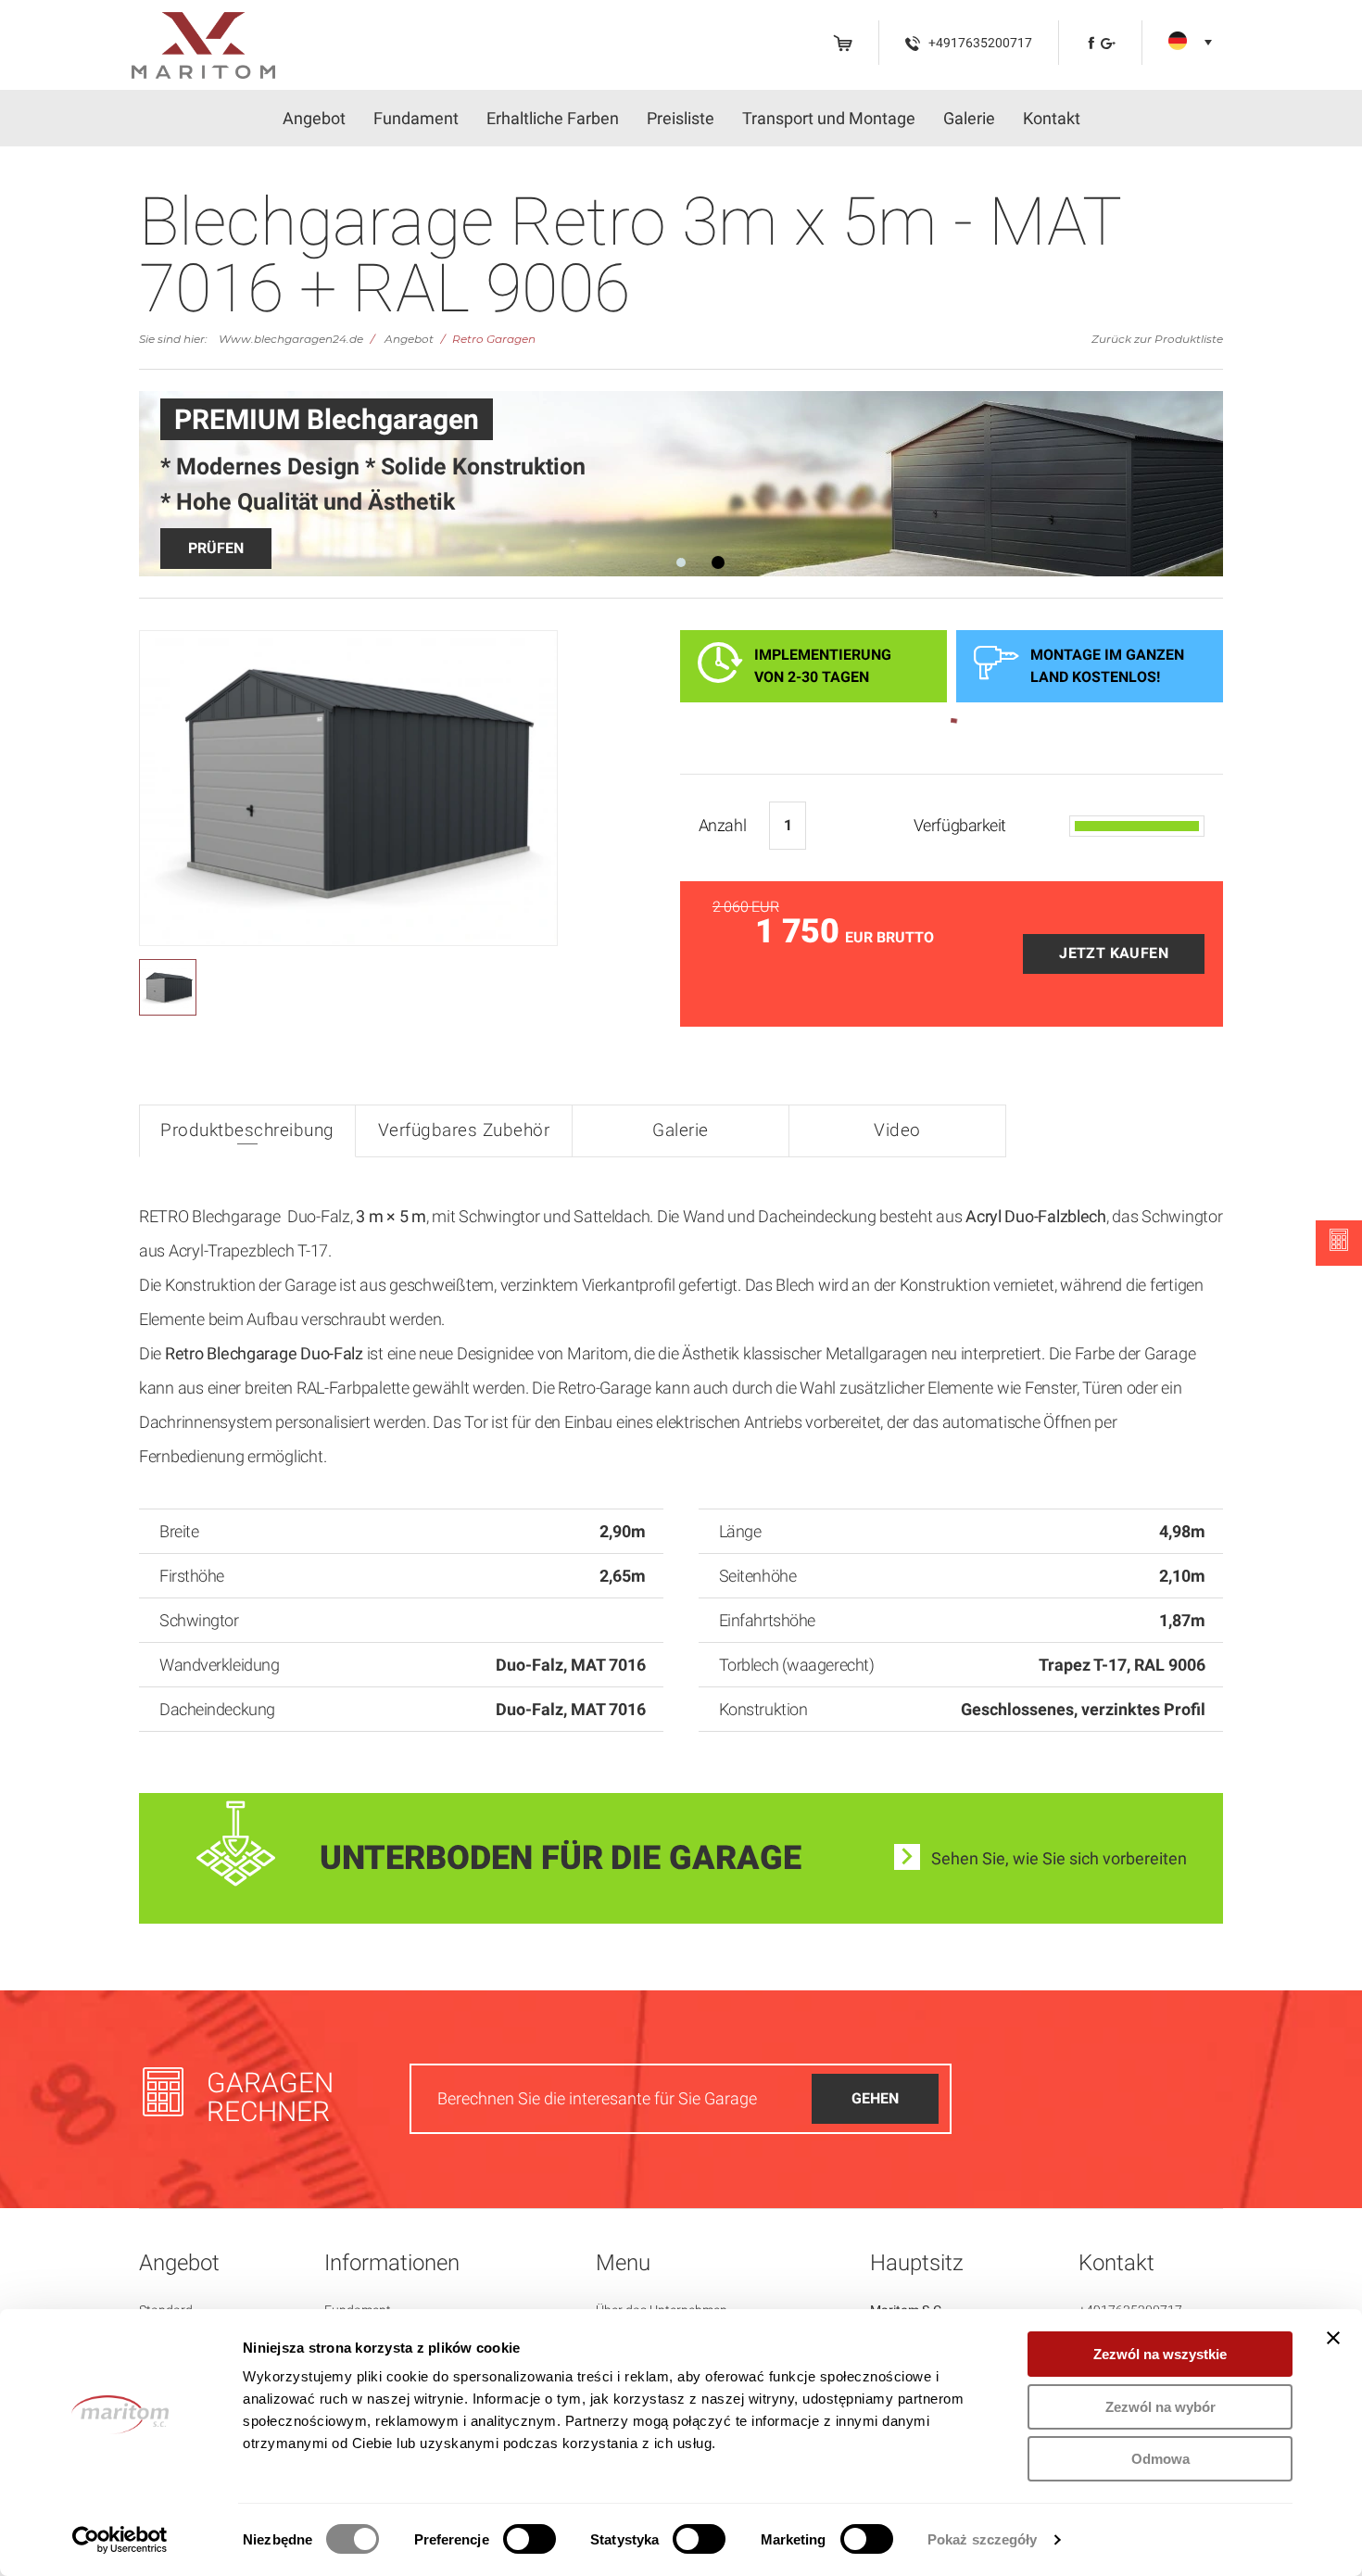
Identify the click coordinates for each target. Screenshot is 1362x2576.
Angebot (314, 118)
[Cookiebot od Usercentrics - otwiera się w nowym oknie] (120, 2540)
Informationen (392, 2263)
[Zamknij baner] (1333, 2338)
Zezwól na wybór (1160, 2407)
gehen (875, 2098)
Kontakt (1052, 118)
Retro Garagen (494, 339)
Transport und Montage (829, 118)
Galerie (969, 118)
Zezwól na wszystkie (1160, 2354)
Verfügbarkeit (960, 825)
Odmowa (1160, 2459)
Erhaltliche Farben (553, 118)
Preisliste (681, 118)
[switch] (530, 2539)
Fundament (416, 118)
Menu (623, 2263)
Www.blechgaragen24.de (291, 339)
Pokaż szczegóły (983, 2539)
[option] (681, 484)
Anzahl (722, 825)
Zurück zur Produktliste (1157, 339)
